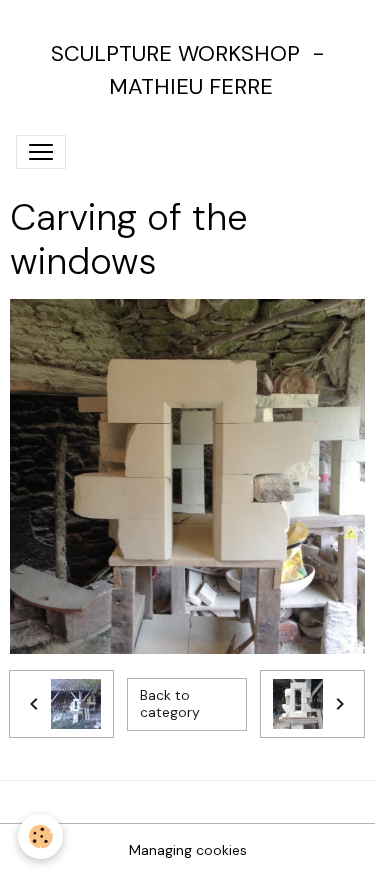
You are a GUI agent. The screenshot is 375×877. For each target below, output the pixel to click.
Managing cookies (188, 850)
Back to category (170, 704)
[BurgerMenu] (41, 152)
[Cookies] (40, 836)
